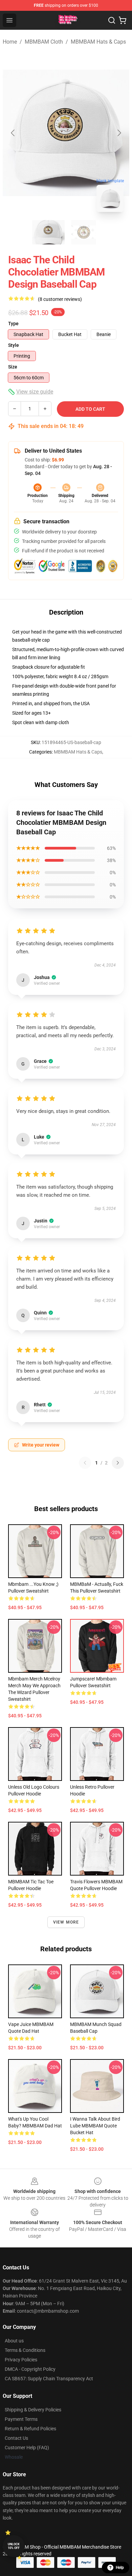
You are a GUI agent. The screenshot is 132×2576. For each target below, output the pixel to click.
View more (66, 1922)
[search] (112, 20)
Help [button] (120, 2568)
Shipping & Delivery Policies (33, 2410)
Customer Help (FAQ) (27, 2448)
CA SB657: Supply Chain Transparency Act (49, 2379)
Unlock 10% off (14, 2546)
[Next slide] (119, 133)
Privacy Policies (21, 2360)
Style (14, 345)
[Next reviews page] (118, 1463)
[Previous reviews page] (85, 1463)
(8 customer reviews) (60, 299)
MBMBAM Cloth (44, 42)
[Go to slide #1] (48, 232)
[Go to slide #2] (84, 232)
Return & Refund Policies (30, 2429)
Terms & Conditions (25, 2350)
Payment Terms (21, 2419)
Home (10, 42)
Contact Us (16, 2438)
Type (13, 324)
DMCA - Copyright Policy (30, 2369)
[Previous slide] (13, 133)
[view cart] (123, 20)
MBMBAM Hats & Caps (98, 42)
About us (14, 2341)
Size (13, 367)
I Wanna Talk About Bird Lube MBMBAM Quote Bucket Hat (95, 2126)
